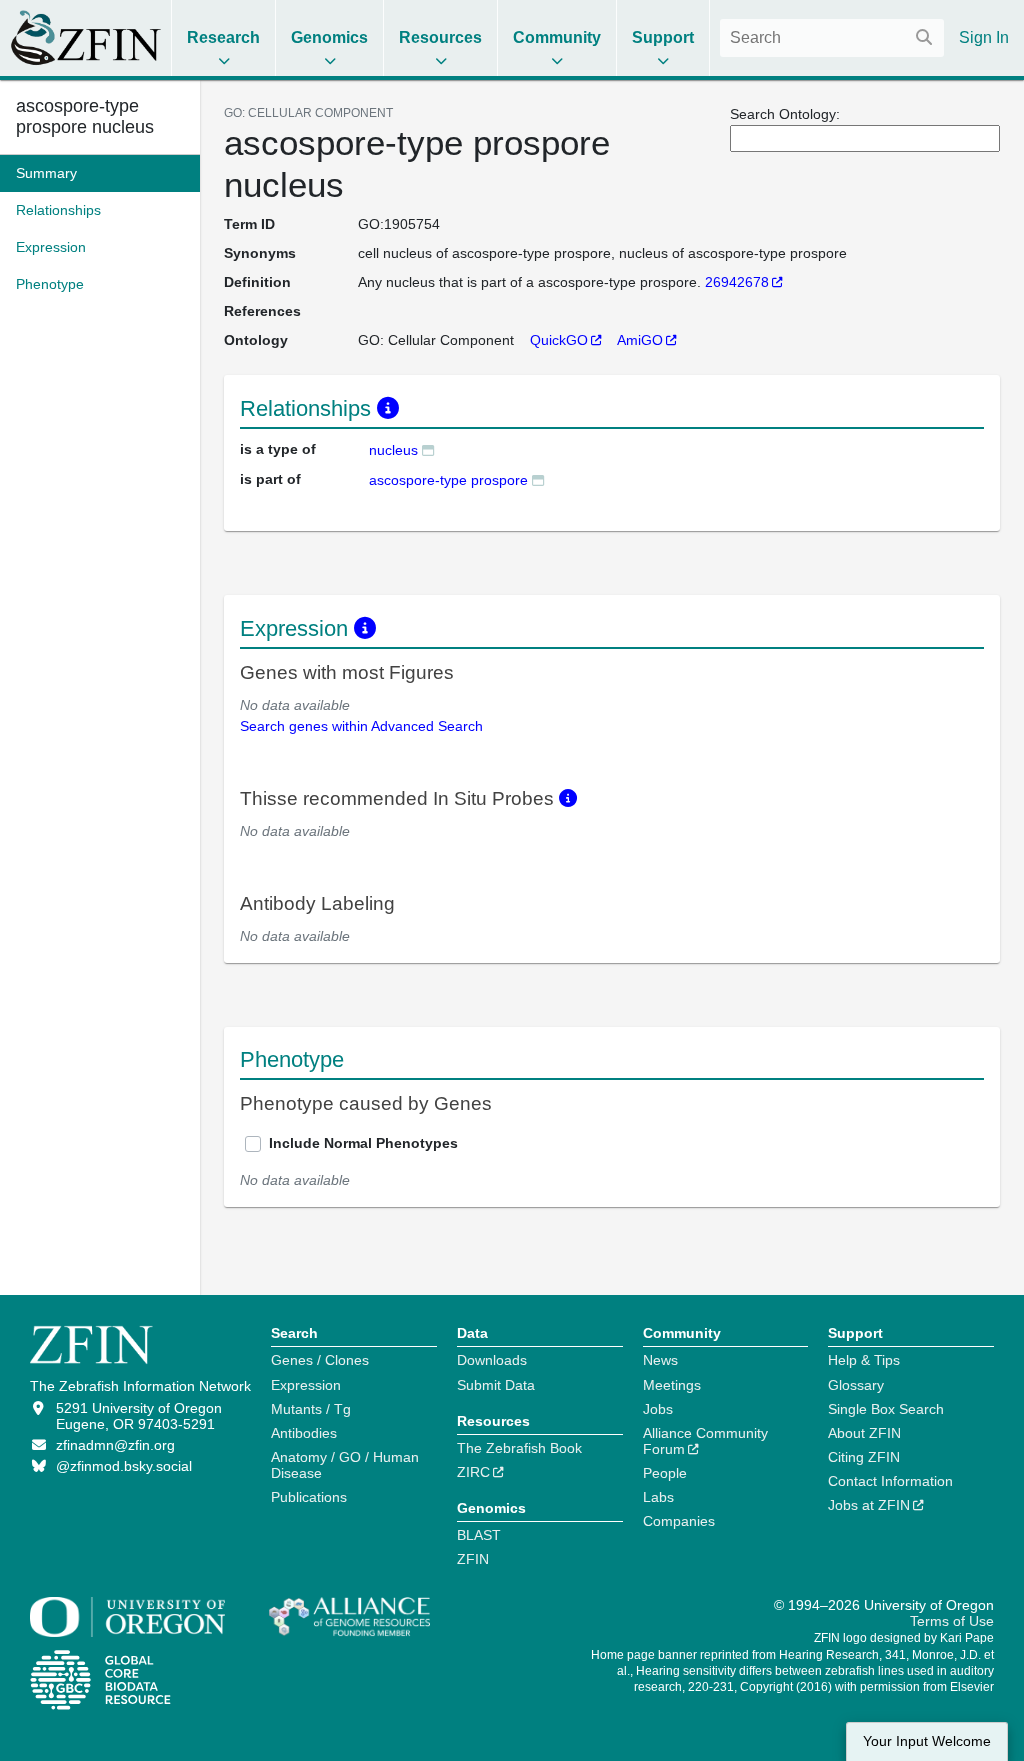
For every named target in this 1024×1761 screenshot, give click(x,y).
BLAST (479, 1535)
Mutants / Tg (311, 1409)
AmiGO (640, 340)
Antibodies (304, 1433)
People (665, 1473)
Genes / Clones (320, 1360)
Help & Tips (864, 1360)
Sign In (984, 37)
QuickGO (559, 340)
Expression (306, 1385)
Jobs (658, 1409)
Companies (679, 1521)
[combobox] (832, 38)
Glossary (856, 1385)
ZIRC (473, 1472)
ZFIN (473, 1559)
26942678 (737, 282)
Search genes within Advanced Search (361, 726)
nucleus (393, 450)
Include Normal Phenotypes (363, 1143)
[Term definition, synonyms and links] (428, 449)
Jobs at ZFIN (869, 1505)
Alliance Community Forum (705, 1441)
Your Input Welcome (927, 1741)
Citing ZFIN (864, 1457)
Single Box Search (886, 1409)
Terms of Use (952, 1621)
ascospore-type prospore (448, 480)
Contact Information (890, 1481)
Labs (658, 1497)
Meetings (672, 1385)
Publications (309, 1497)
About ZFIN (864, 1433)
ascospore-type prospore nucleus (85, 116)
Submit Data (496, 1385)
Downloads (492, 1360)
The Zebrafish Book (519, 1448)
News (660, 1360)
